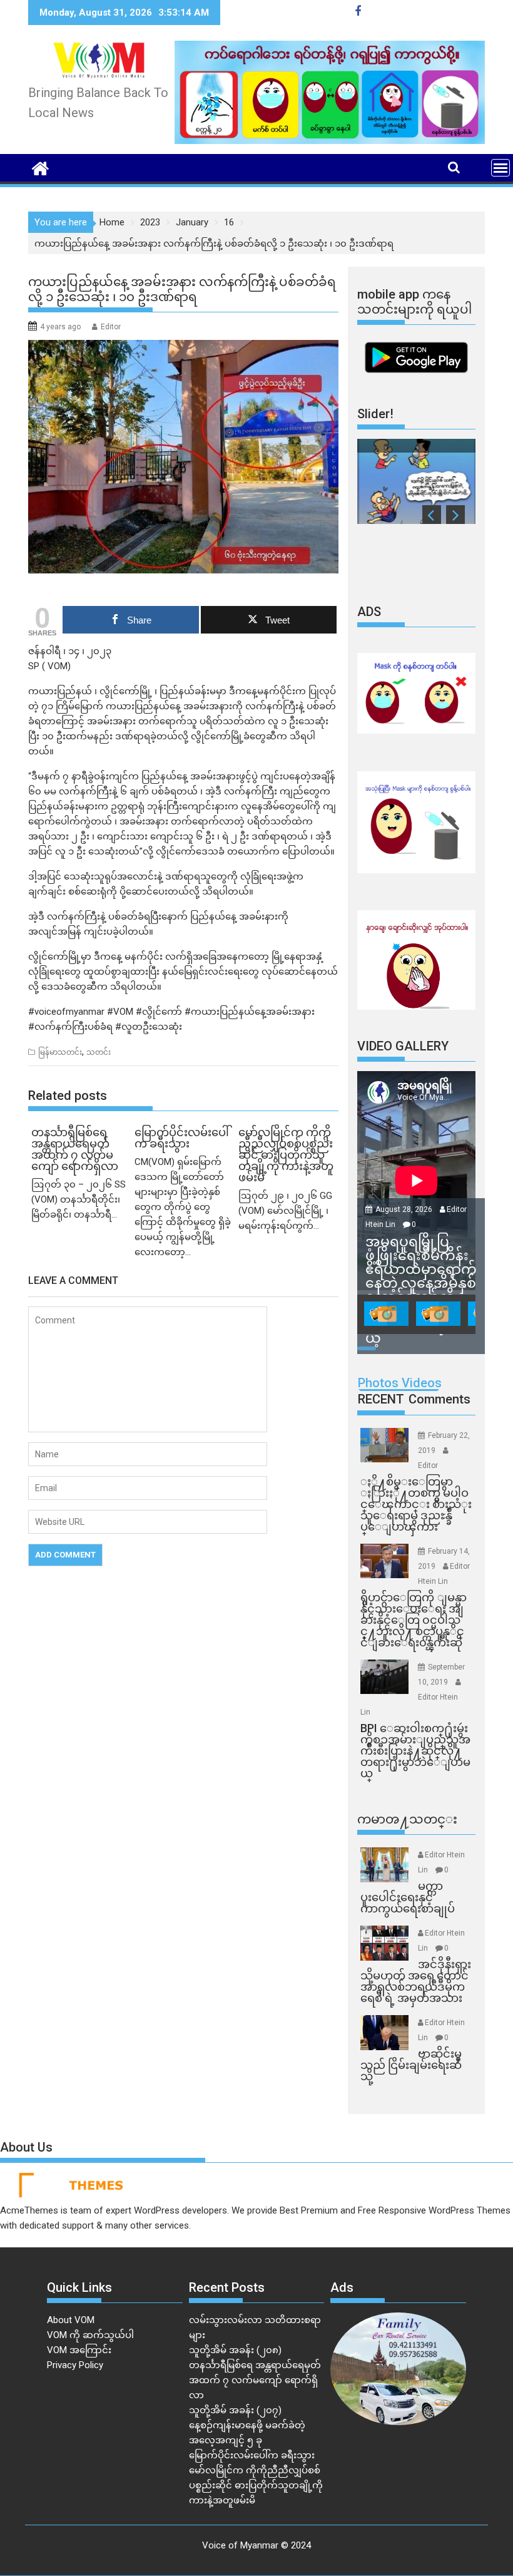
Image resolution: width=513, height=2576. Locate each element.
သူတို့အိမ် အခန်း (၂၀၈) (235, 2350)
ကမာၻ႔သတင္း (407, 1819)
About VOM (71, 2320)
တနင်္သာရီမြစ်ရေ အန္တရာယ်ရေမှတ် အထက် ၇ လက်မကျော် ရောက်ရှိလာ (255, 2380)
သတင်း (99, 1052)
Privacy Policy (75, 2365)
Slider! (375, 414)
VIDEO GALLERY (403, 1046)
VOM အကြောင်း (79, 2350)
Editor (111, 327)
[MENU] (500, 168)
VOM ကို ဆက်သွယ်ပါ (90, 2335)
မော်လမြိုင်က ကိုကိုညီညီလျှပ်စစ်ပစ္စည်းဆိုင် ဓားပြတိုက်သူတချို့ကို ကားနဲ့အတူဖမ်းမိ (256, 2485)
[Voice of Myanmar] (40, 167)
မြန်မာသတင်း (60, 1052)
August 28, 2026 (405, 1209)
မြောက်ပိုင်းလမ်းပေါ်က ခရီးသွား (252, 2455)
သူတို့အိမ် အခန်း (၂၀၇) (235, 2410)
